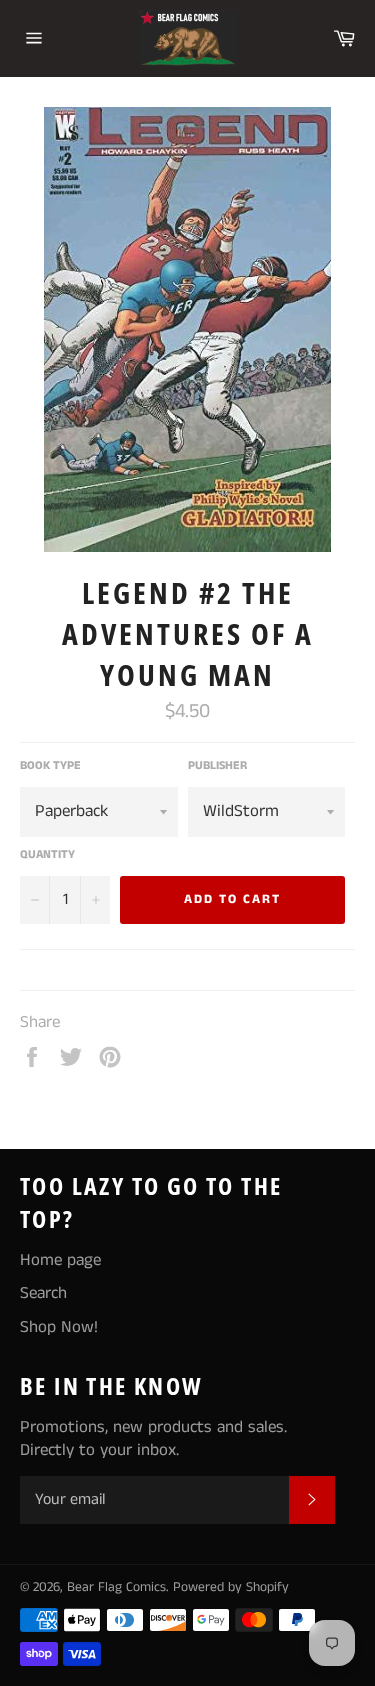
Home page (60, 1260)
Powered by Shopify (231, 1587)
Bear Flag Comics (116, 1587)
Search (43, 1293)
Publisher (217, 766)
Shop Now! (59, 1327)
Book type (50, 766)
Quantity (47, 855)
